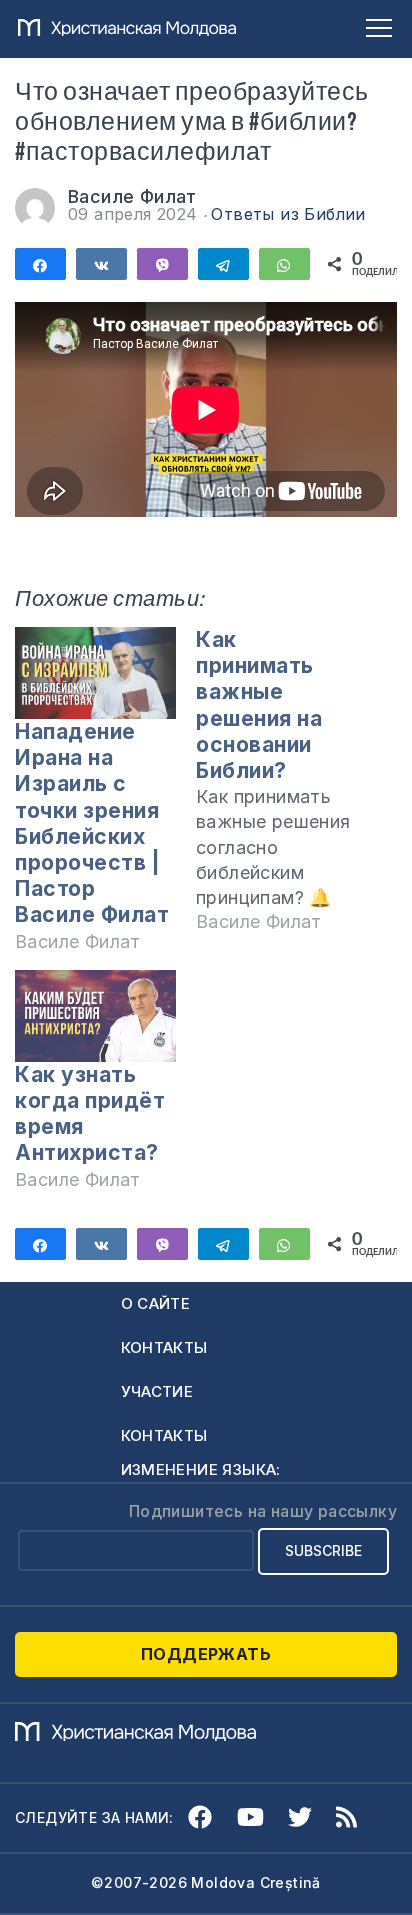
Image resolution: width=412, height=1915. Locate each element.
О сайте (156, 1303)
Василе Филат (132, 196)
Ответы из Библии (288, 214)
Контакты (164, 1347)
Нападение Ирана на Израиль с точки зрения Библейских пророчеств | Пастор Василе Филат (92, 823)
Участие (157, 1391)
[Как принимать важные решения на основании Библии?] (286, 789)
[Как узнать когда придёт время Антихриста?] (95, 1016)
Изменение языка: (201, 1469)
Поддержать (206, 1654)
